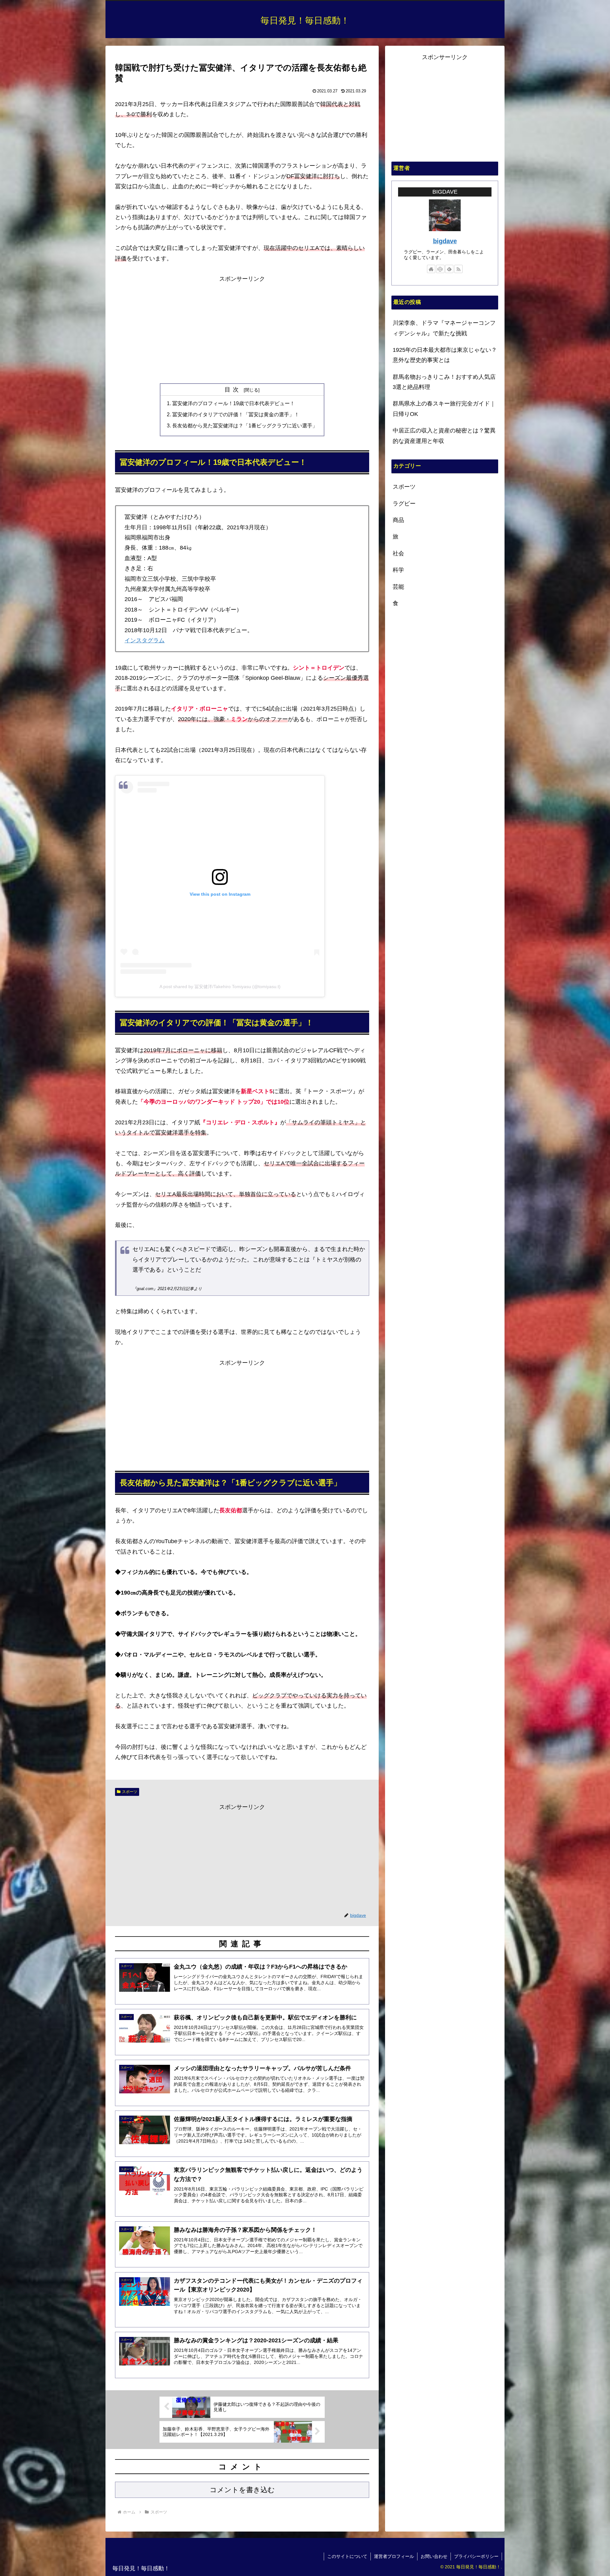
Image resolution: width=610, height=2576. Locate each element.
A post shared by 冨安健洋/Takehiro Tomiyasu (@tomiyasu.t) (220, 987)
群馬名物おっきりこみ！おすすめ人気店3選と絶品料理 (444, 382)
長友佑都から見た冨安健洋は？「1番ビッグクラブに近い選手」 (245, 425)
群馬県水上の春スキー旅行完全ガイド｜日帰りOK (444, 409)
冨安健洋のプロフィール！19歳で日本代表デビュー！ (234, 403)
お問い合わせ (434, 2556)
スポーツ (130, 1792)
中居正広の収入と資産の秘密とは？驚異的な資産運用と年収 (444, 436)
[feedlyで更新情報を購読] (449, 269)
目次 (233, 390)
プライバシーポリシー (476, 2556)
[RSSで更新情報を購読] (458, 269)
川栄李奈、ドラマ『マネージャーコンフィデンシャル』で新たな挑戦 (444, 328)
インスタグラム (145, 640)
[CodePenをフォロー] (440, 269)
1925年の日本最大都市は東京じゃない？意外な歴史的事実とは (445, 355)
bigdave (445, 241)
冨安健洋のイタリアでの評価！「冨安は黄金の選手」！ (236, 414)
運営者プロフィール (394, 2556)
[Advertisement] (242, 329)
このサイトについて (347, 2556)
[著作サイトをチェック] (431, 269)
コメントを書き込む (242, 2490)
